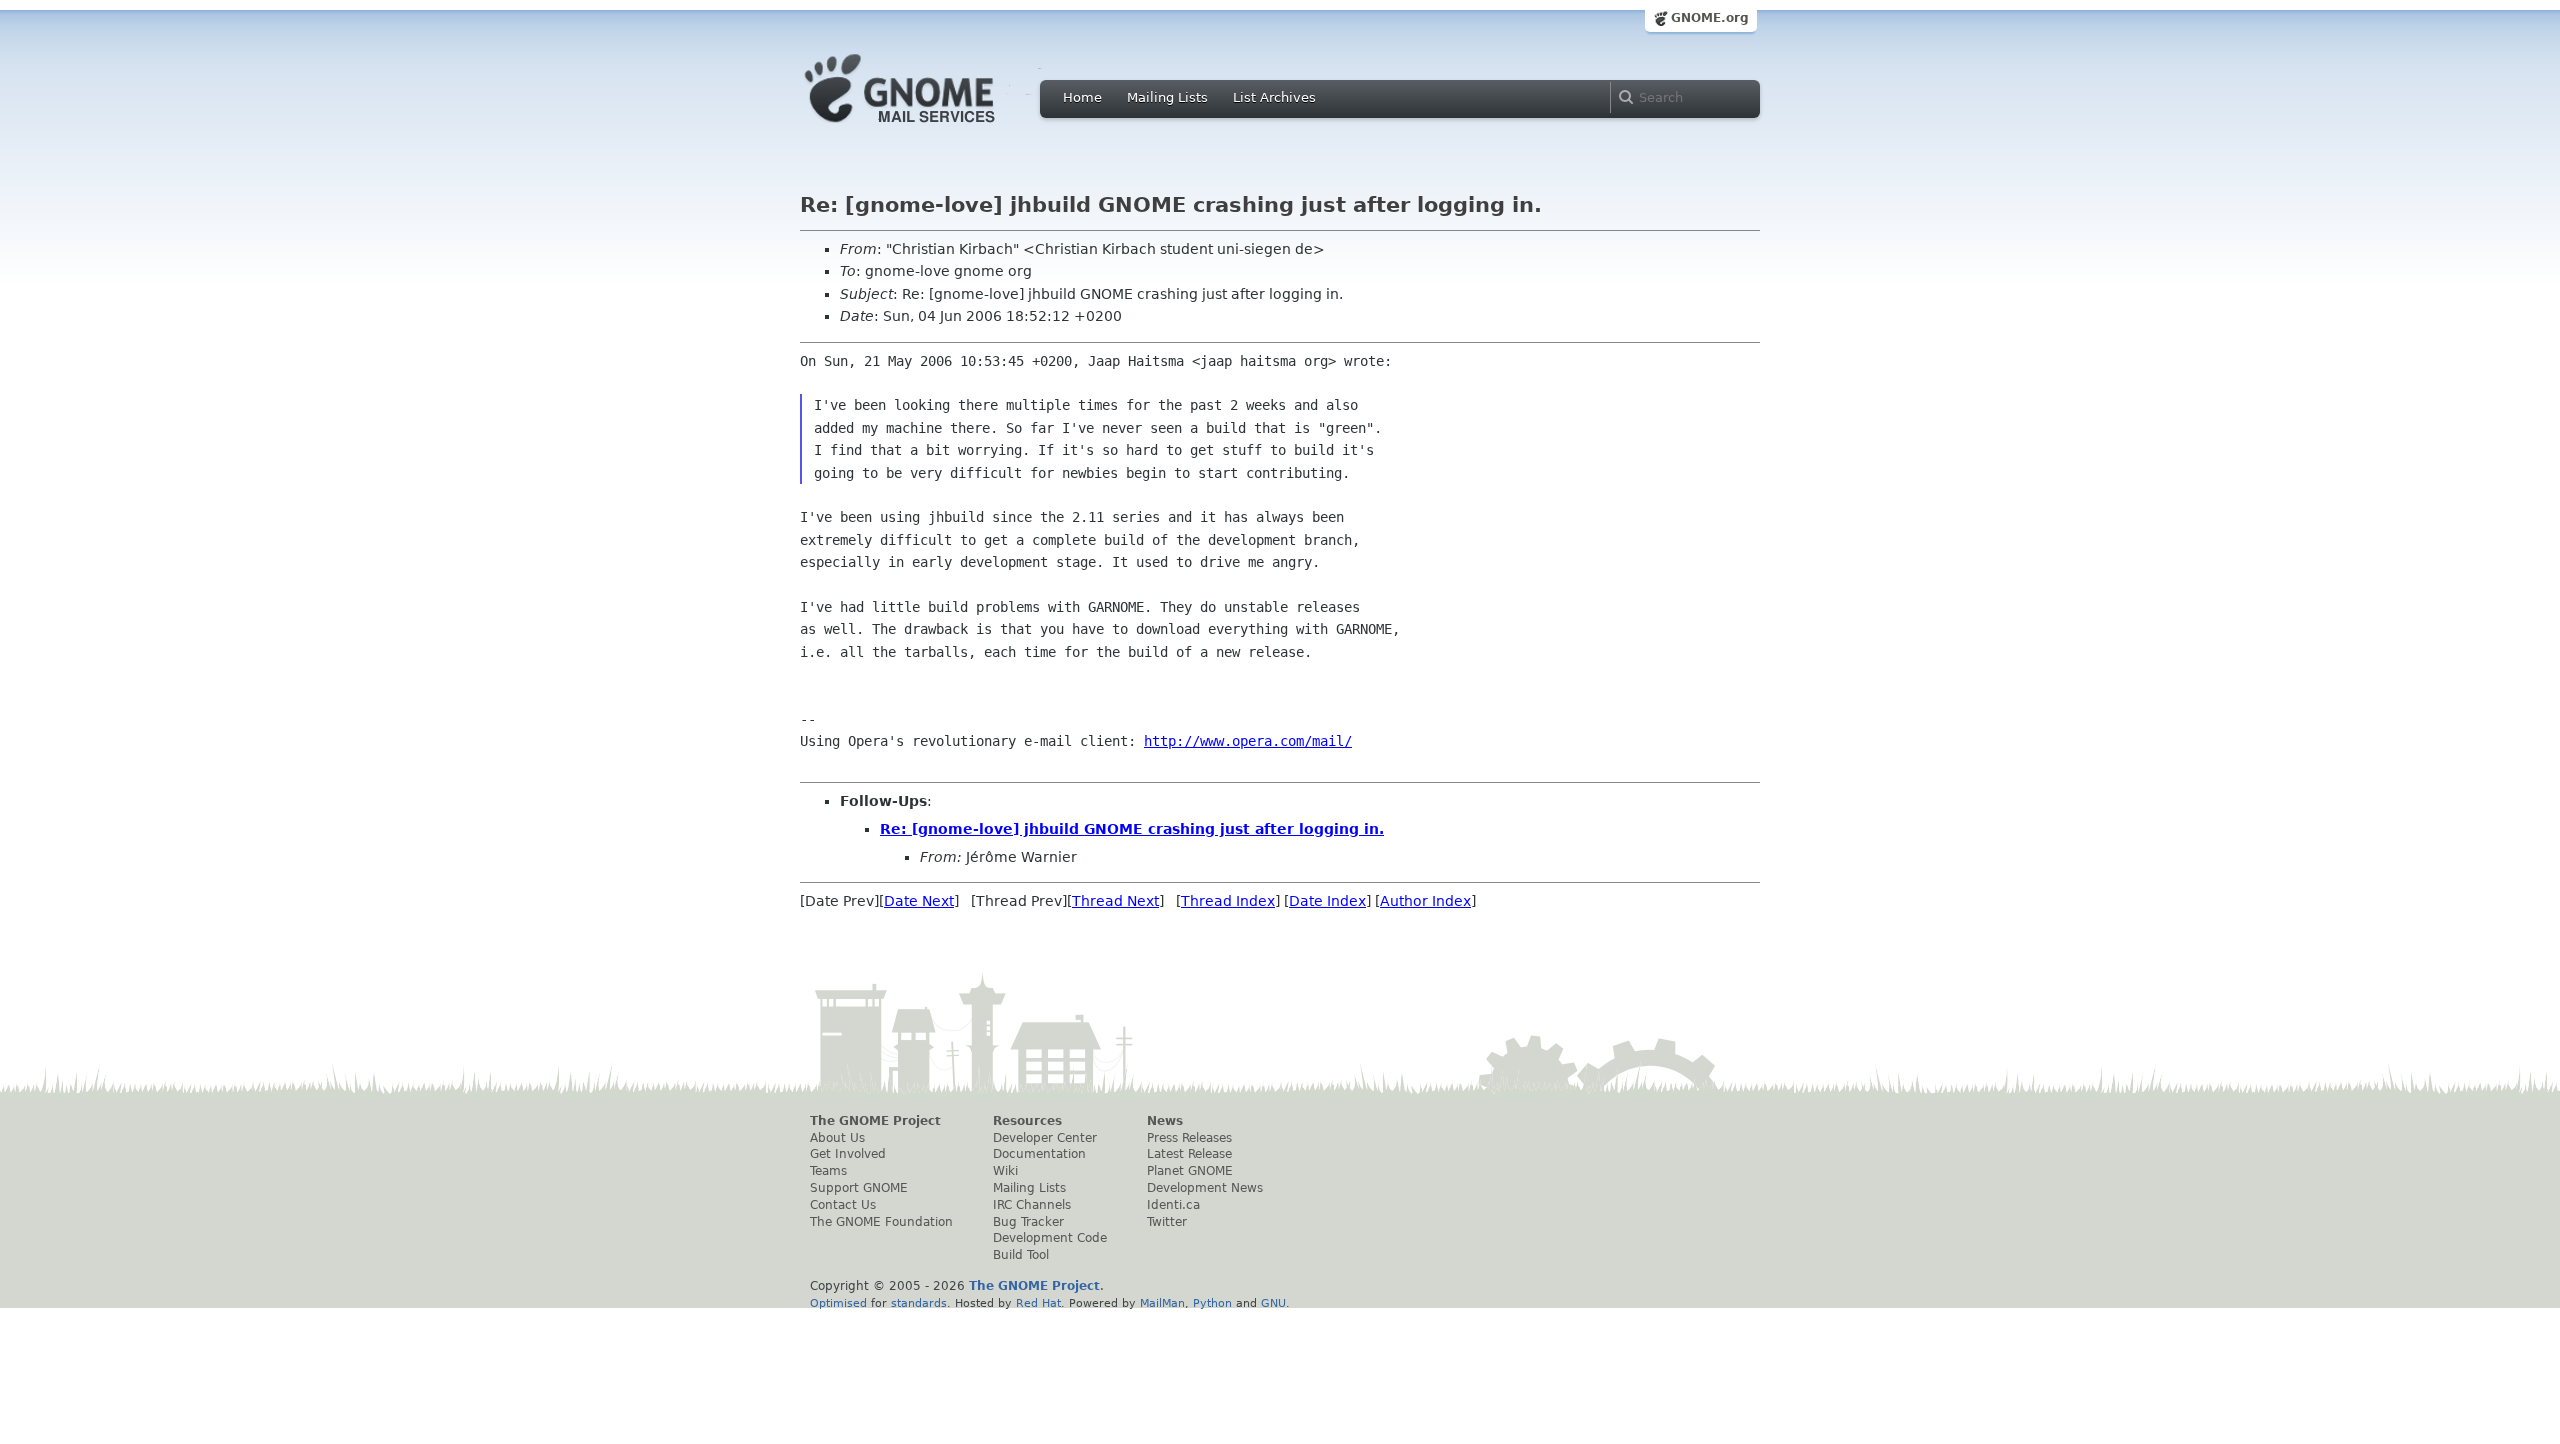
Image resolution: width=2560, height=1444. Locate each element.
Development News (1205, 1188)
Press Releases (1189, 1138)
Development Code (1050, 1238)
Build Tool (1021, 1255)
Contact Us (843, 1205)
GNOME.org (1710, 18)
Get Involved (848, 1154)
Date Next (919, 901)
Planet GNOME (1190, 1171)
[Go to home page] (930, 128)
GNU (1273, 1303)
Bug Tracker (1028, 1222)
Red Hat (1038, 1303)
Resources (1027, 1121)
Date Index (1327, 901)
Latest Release (1189, 1154)
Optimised (838, 1303)
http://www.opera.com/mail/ (1248, 741)
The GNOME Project (875, 1121)
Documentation (1039, 1154)
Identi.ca (1173, 1205)
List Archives (1274, 97)
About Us (837, 1138)
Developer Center (1045, 1138)
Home (1082, 97)
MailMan (1162, 1303)
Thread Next (1115, 901)
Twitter (1167, 1222)
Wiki (1005, 1171)
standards (919, 1303)
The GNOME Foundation (881, 1222)
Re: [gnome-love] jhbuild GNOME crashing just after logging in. (1132, 829)
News (1165, 1121)
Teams (828, 1171)
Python (1212, 1303)
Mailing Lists (1167, 97)
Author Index (1425, 901)
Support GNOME (859, 1188)
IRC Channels (1032, 1205)
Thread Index (1228, 901)
